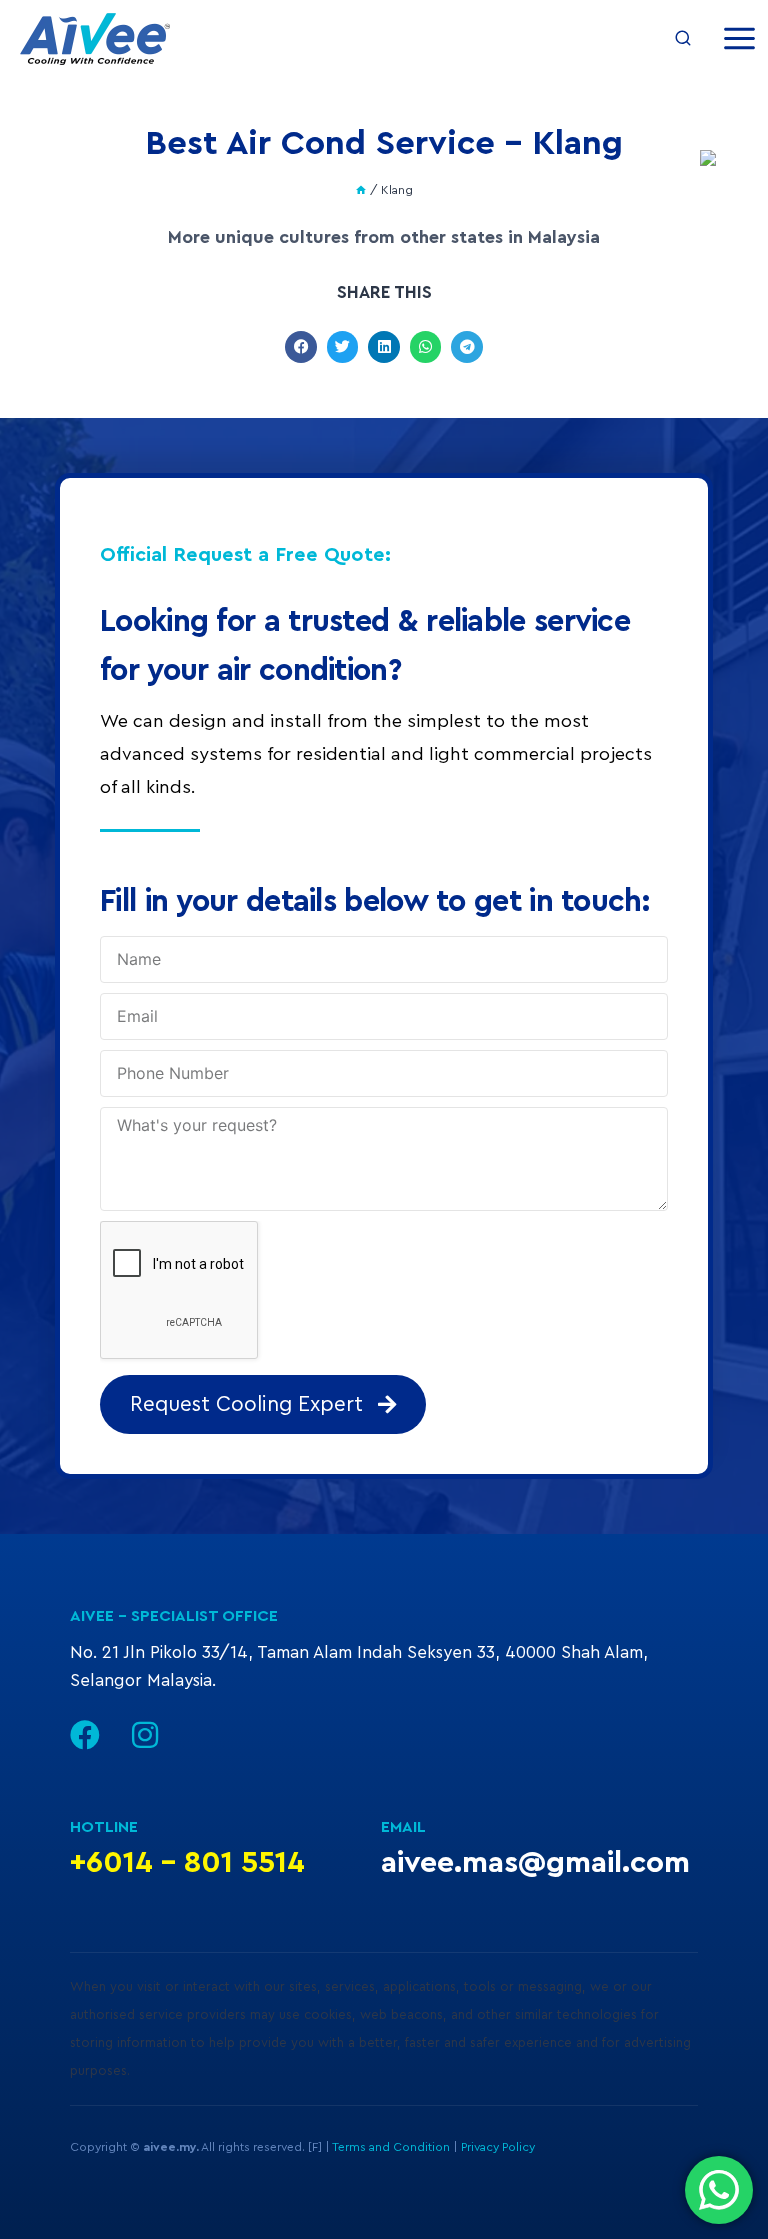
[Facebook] (85, 1735)
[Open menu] (739, 38)
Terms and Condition (391, 2147)
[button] (301, 347)
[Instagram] (145, 1735)
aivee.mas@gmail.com (535, 1863)
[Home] (361, 190)
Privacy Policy (498, 2147)
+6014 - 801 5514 (187, 1863)
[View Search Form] (683, 39)
